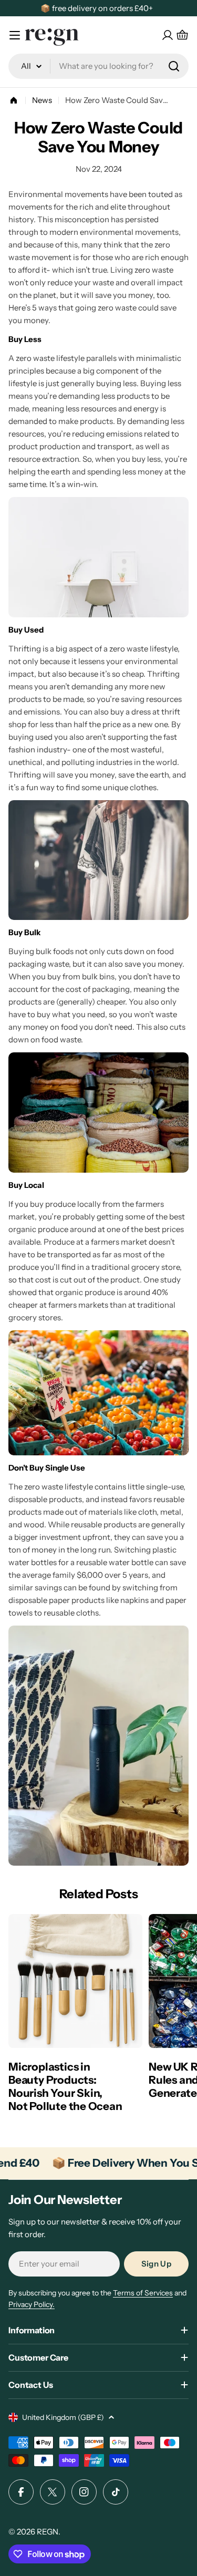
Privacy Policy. (32, 2304)
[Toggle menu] (15, 35)
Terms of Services (143, 2293)
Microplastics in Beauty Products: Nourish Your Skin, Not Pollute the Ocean (65, 2086)
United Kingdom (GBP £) (63, 2417)
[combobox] (98, 66)
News (42, 100)
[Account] (168, 35)
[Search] (174, 66)
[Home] (14, 100)
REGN (48, 2532)
